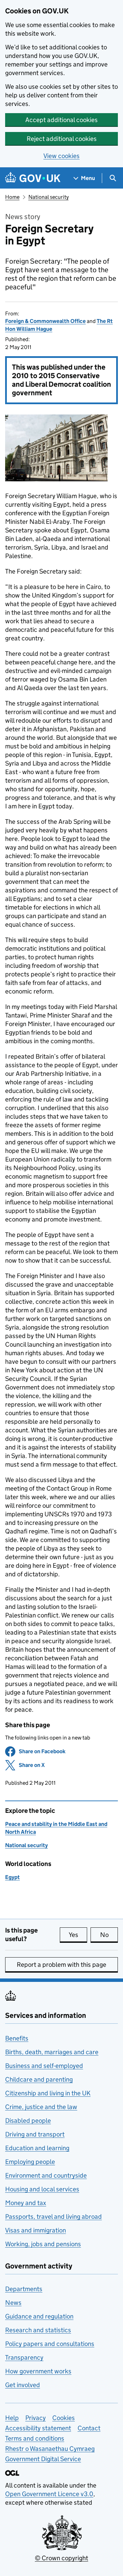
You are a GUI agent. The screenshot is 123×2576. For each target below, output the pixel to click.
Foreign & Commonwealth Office (45, 321)
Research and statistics (38, 2330)
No (109, 1935)
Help (12, 2418)
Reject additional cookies (62, 139)
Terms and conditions (35, 2438)
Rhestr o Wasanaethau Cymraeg (50, 2449)
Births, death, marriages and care (52, 2052)
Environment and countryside (46, 2175)
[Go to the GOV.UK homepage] (33, 178)
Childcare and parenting (39, 2079)
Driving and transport (35, 2134)
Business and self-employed (44, 2066)
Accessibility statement (38, 2428)
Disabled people (28, 2121)
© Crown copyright (61, 2558)
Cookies (64, 2418)
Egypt (12, 1877)
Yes (78, 1935)
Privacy (36, 2418)
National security (49, 197)
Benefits (17, 2038)
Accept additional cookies (61, 120)
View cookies (61, 156)
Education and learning (37, 2148)
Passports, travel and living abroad (53, 2217)
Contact (89, 2428)
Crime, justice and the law (41, 2107)
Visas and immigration (36, 2230)
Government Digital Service (43, 2459)
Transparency (24, 2357)
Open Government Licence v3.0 (49, 2494)
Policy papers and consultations (50, 2344)
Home (12, 197)
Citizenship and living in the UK (48, 2093)
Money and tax (26, 2203)
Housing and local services (42, 2189)
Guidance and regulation (39, 2316)
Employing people (30, 2162)
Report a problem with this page (61, 1965)
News (13, 2303)
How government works (38, 2371)
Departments (24, 2289)
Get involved (23, 2385)
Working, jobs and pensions (43, 2244)
